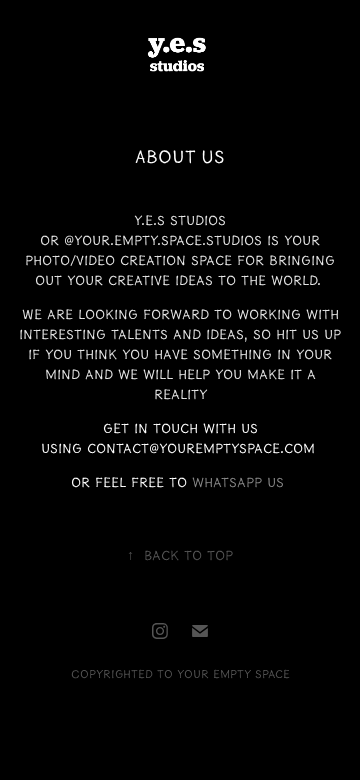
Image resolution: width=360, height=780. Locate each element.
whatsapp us (238, 483)
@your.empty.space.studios (163, 241)
